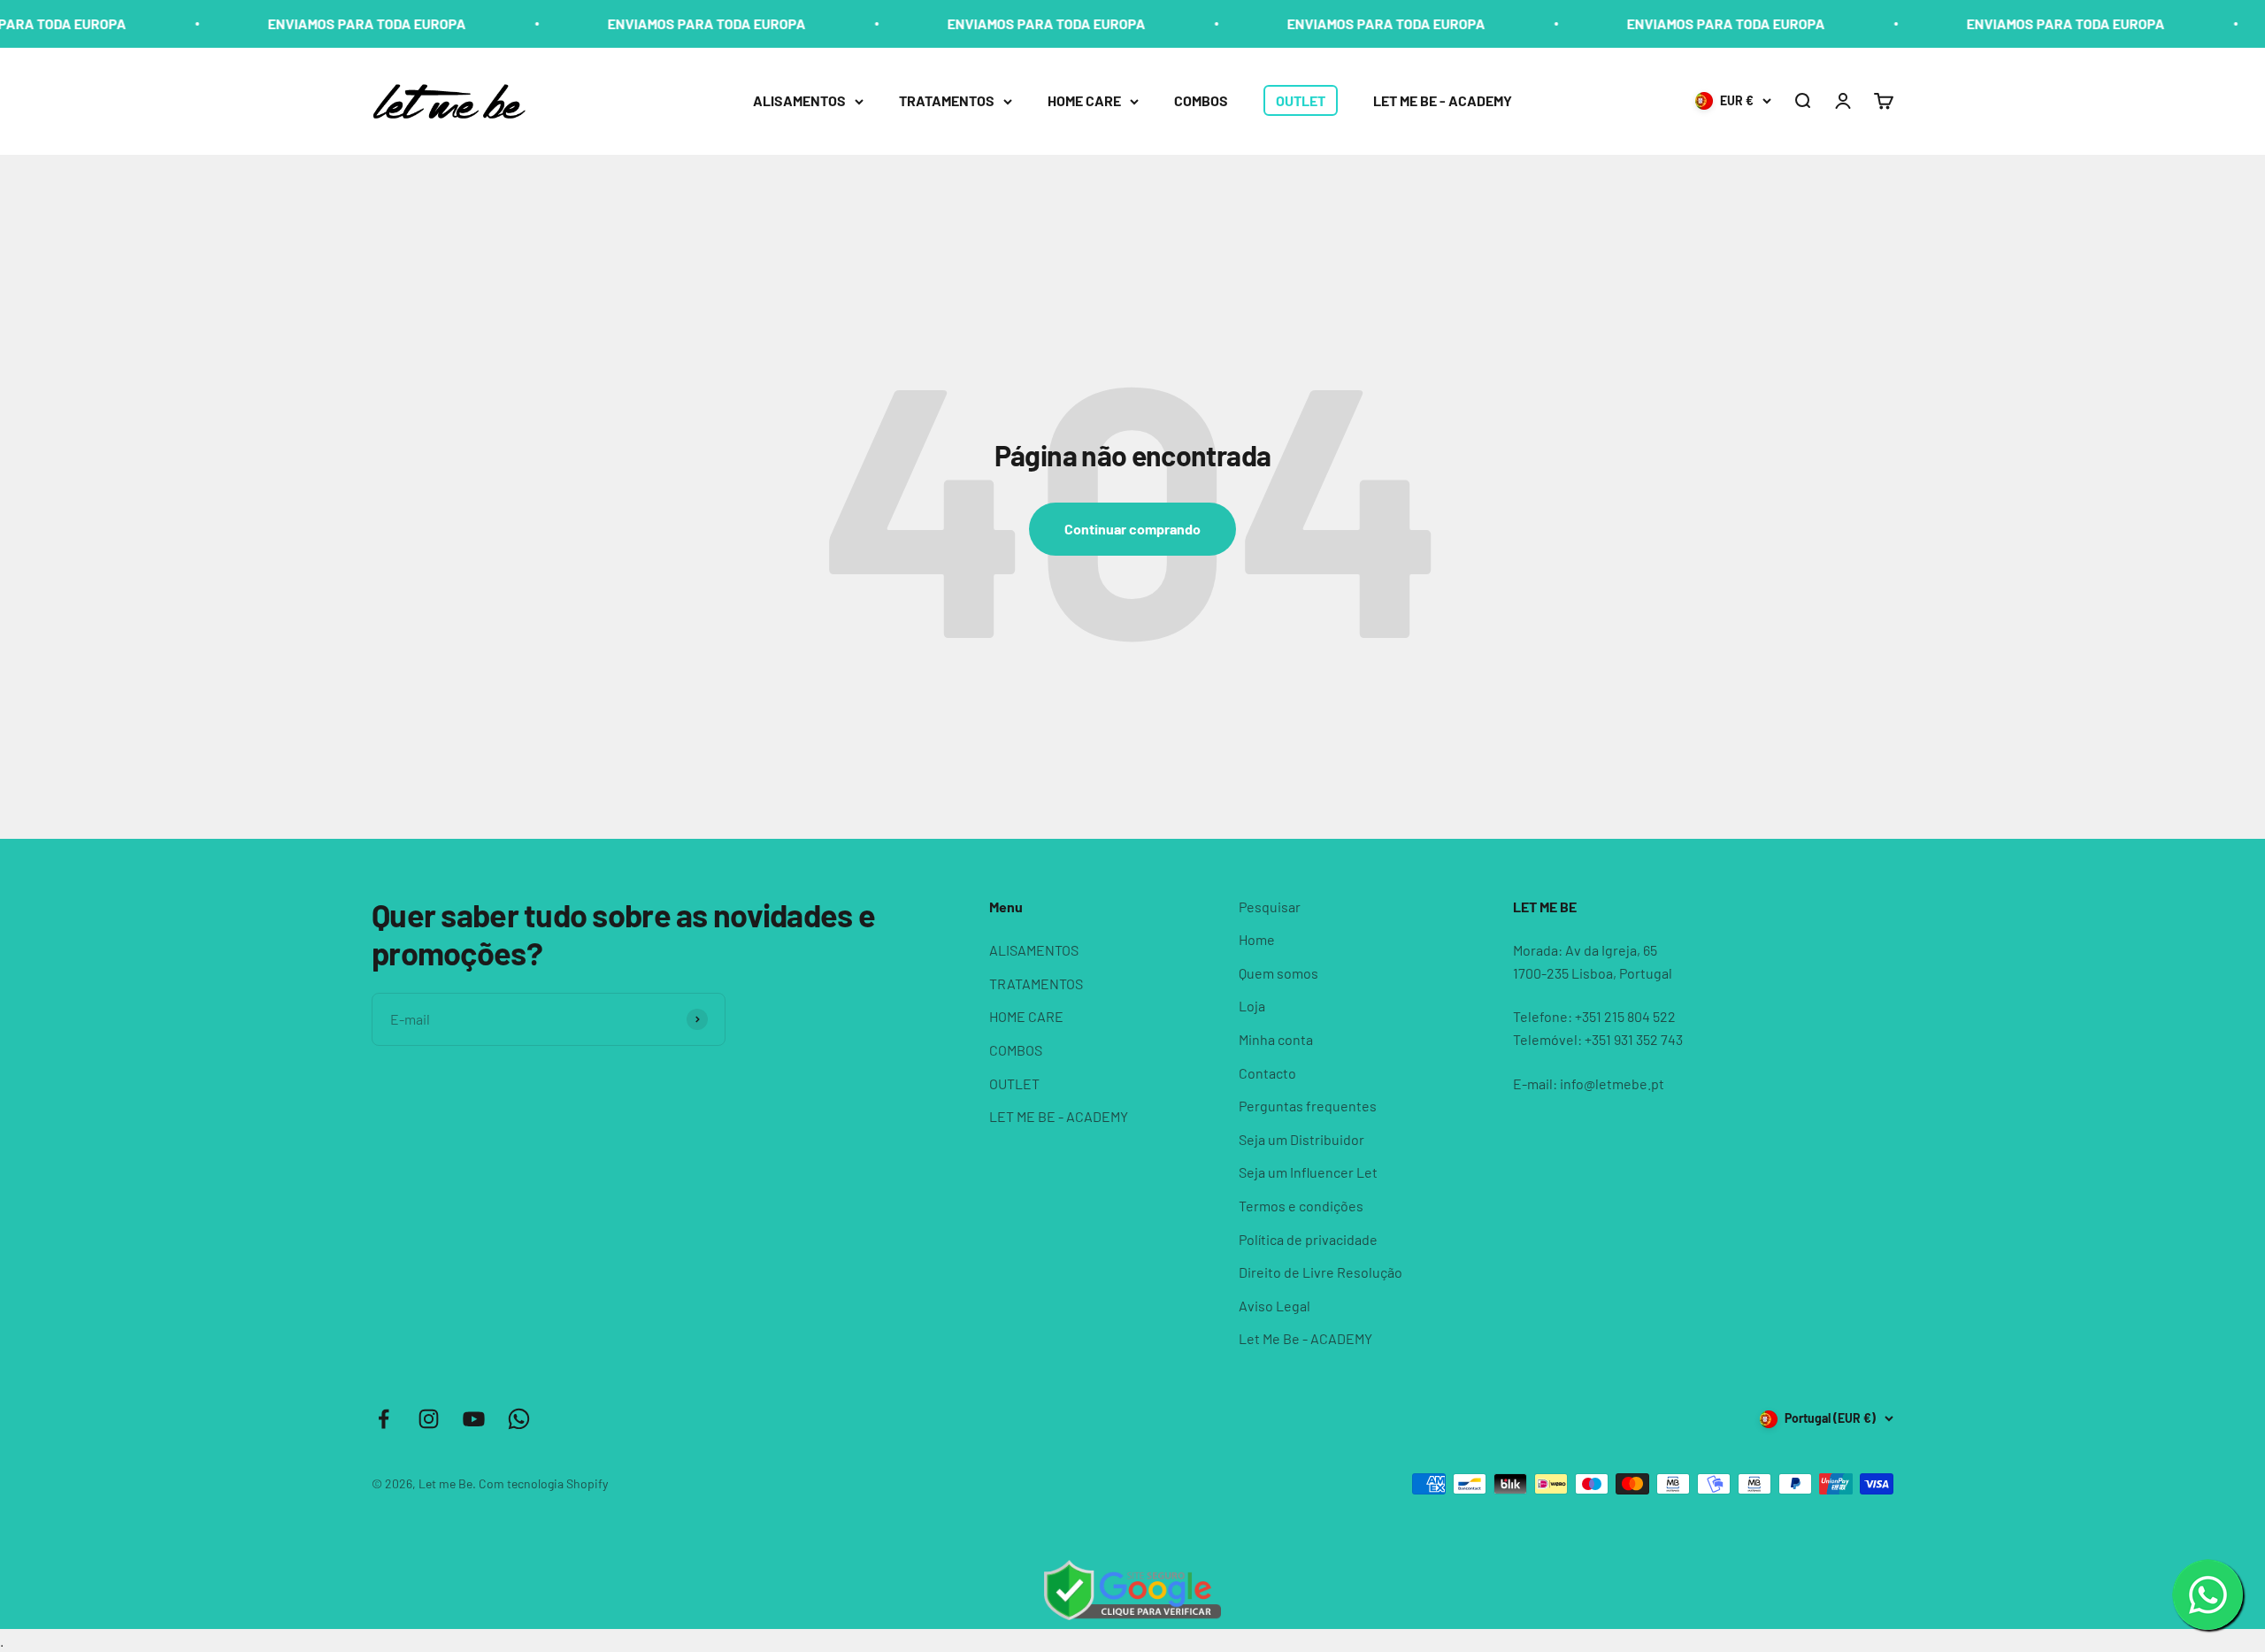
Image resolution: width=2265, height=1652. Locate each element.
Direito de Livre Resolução (1321, 1272)
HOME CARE (1084, 100)
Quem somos (1278, 973)
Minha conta (1276, 1039)
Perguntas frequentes (1308, 1106)
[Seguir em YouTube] (474, 1419)
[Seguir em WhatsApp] (519, 1419)
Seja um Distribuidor (1301, 1139)
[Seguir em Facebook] (384, 1419)
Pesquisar (1270, 907)
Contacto (1267, 1073)
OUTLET (1301, 100)
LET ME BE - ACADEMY (1443, 100)
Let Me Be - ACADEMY (1305, 1338)
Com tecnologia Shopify (543, 1483)
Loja (1252, 1006)
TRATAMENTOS (947, 100)
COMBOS (1201, 100)
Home (1257, 939)
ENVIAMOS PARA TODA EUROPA (299, 23)
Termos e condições (1301, 1206)
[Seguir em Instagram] (429, 1419)
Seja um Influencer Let (1308, 1172)
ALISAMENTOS (799, 100)
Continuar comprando (1132, 529)
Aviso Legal (1275, 1306)
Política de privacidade (1308, 1239)
